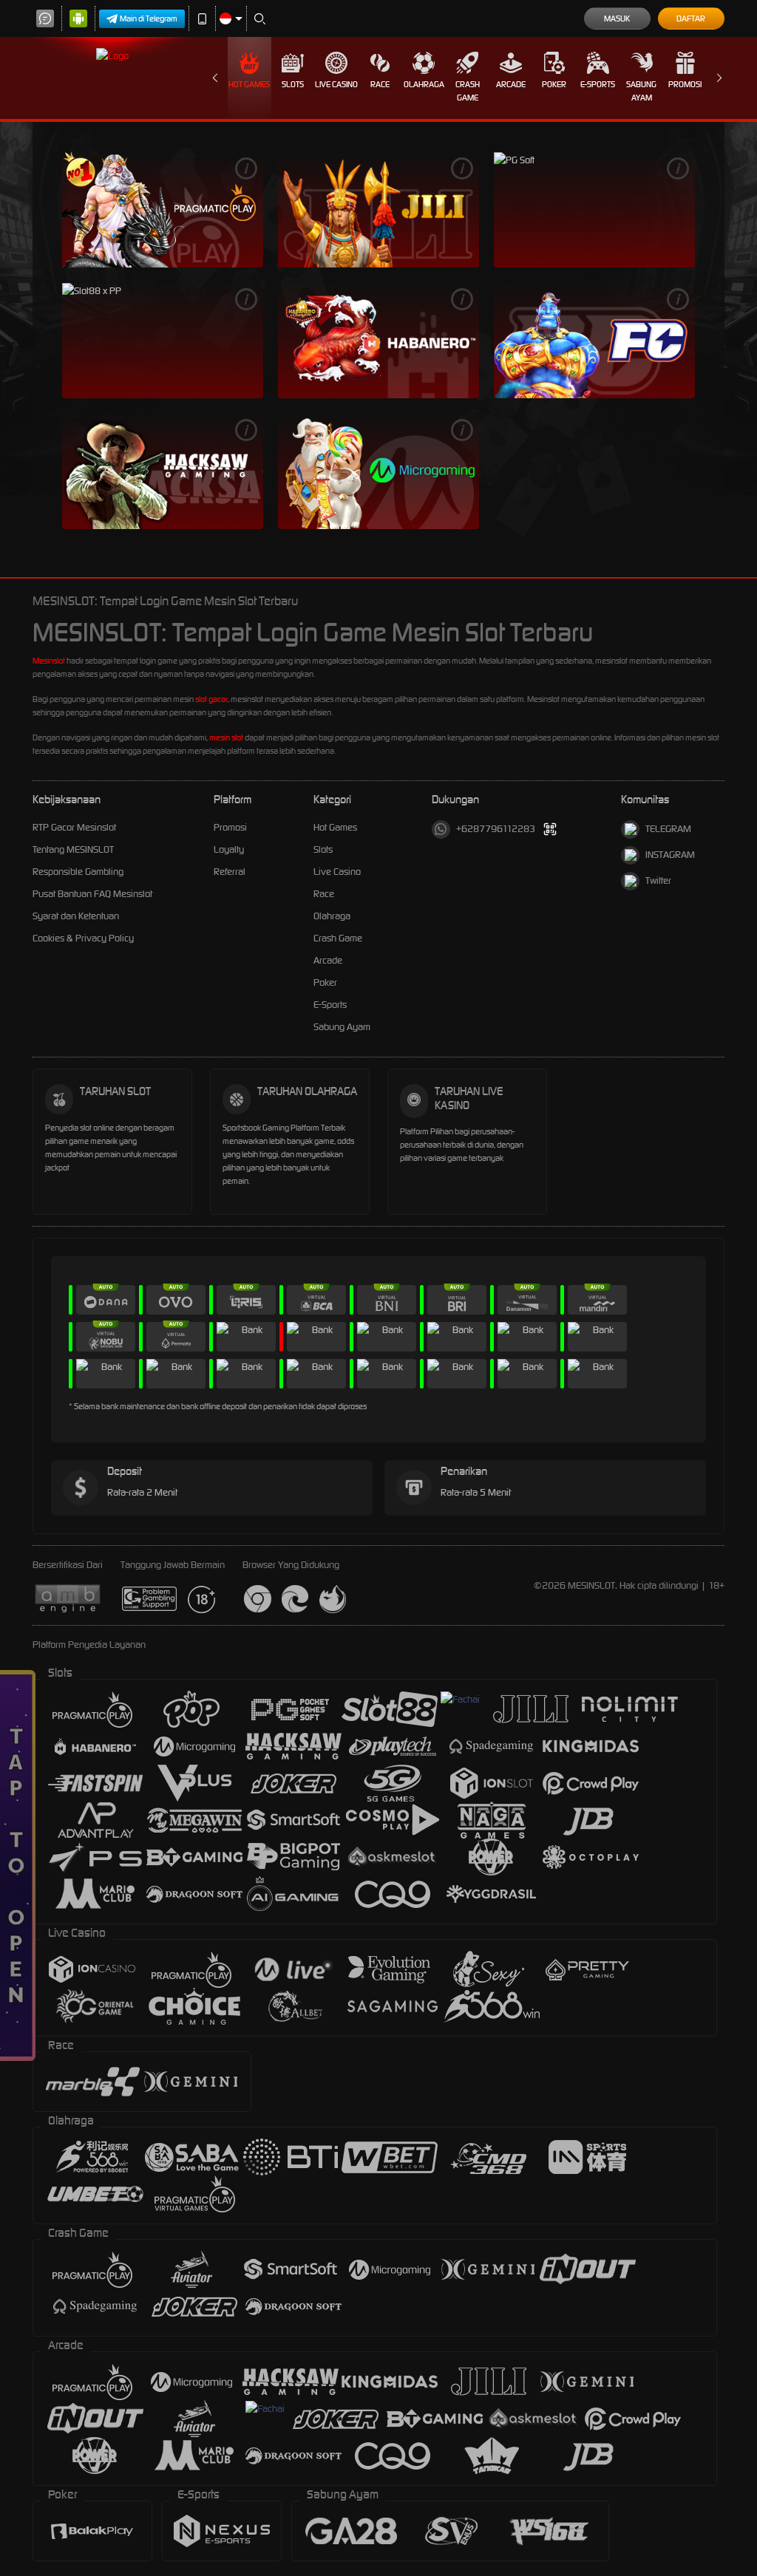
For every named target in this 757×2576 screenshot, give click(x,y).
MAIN (163, 209)
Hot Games (249, 84)
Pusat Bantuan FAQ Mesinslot (92, 894)
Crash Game (468, 91)
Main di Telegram (149, 18)
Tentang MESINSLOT (73, 849)
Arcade (511, 84)
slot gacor (211, 699)
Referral (230, 872)
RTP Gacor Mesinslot (74, 827)
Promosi (685, 84)
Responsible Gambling (78, 872)
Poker (554, 84)
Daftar (691, 18)
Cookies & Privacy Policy (83, 938)
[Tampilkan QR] (550, 829)
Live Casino (336, 84)
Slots (293, 84)
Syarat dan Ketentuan (76, 916)
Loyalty (229, 849)
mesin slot (226, 737)
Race (380, 84)
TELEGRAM (668, 829)
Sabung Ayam (641, 91)
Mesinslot (49, 661)
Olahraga (424, 84)
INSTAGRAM (670, 855)
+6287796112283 (496, 829)
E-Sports (598, 84)
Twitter (658, 880)
